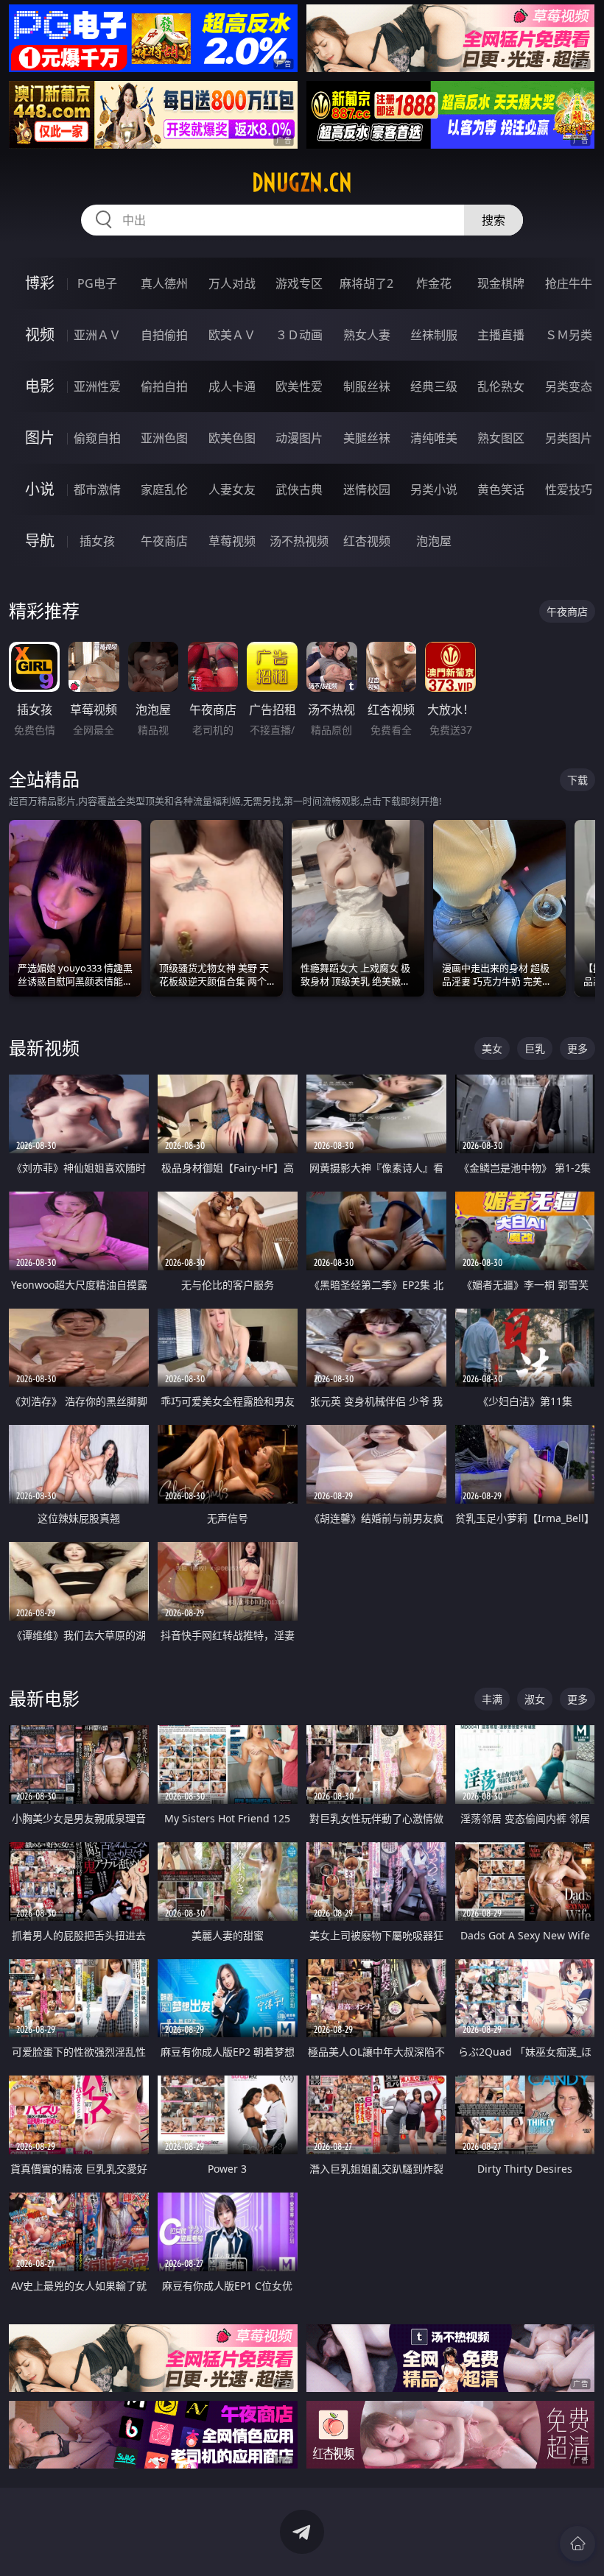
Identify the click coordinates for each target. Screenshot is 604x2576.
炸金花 (434, 283)
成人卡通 (232, 386)
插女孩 (97, 541)
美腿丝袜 (367, 438)
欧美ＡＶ (232, 335)
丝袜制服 (434, 335)
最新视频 (44, 1048)
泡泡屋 (434, 541)
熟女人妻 (367, 335)
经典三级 (434, 386)
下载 (577, 780)
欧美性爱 (299, 386)
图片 (40, 438)
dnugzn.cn (302, 183)
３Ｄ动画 (299, 335)
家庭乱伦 (164, 489)
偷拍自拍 (164, 386)
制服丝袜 (367, 386)
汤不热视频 (299, 541)
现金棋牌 (501, 283)
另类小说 (434, 489)
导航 (40, 541)
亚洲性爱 (97, 386)
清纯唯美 (434, 438)
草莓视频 (232, 541)
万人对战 (232, 283)
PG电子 (97, 283)
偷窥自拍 (97, 438)
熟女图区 (501, 438)
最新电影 (44, 1698)
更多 (577, 1048)
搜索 (494, 220)
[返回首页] (577, 2544)
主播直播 (501, 335)
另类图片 (569, 438)
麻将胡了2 (366, 283)
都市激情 (97, 489)
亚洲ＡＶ (97, 335)
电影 (40, 386)
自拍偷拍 (164, 335)
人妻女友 (232, 489)
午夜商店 (164, 541)
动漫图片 (299, 438)
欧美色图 (232, 438)
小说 (40, 489)
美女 (492, 1048)
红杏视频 (367, 541)
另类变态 (569, 386)
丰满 (492, 1699)
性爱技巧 (569, 489)
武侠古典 (299, 489)
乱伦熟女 (501, 386)
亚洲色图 (164, 438)
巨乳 (535, 1048)
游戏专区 (299, 283)
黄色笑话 (501, 489)
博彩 (40, 283)
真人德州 (164, 283)
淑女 (535, 1699)
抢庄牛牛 (569, 283)
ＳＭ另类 (569, 335)
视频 (40, 335)
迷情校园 (367, 489)
